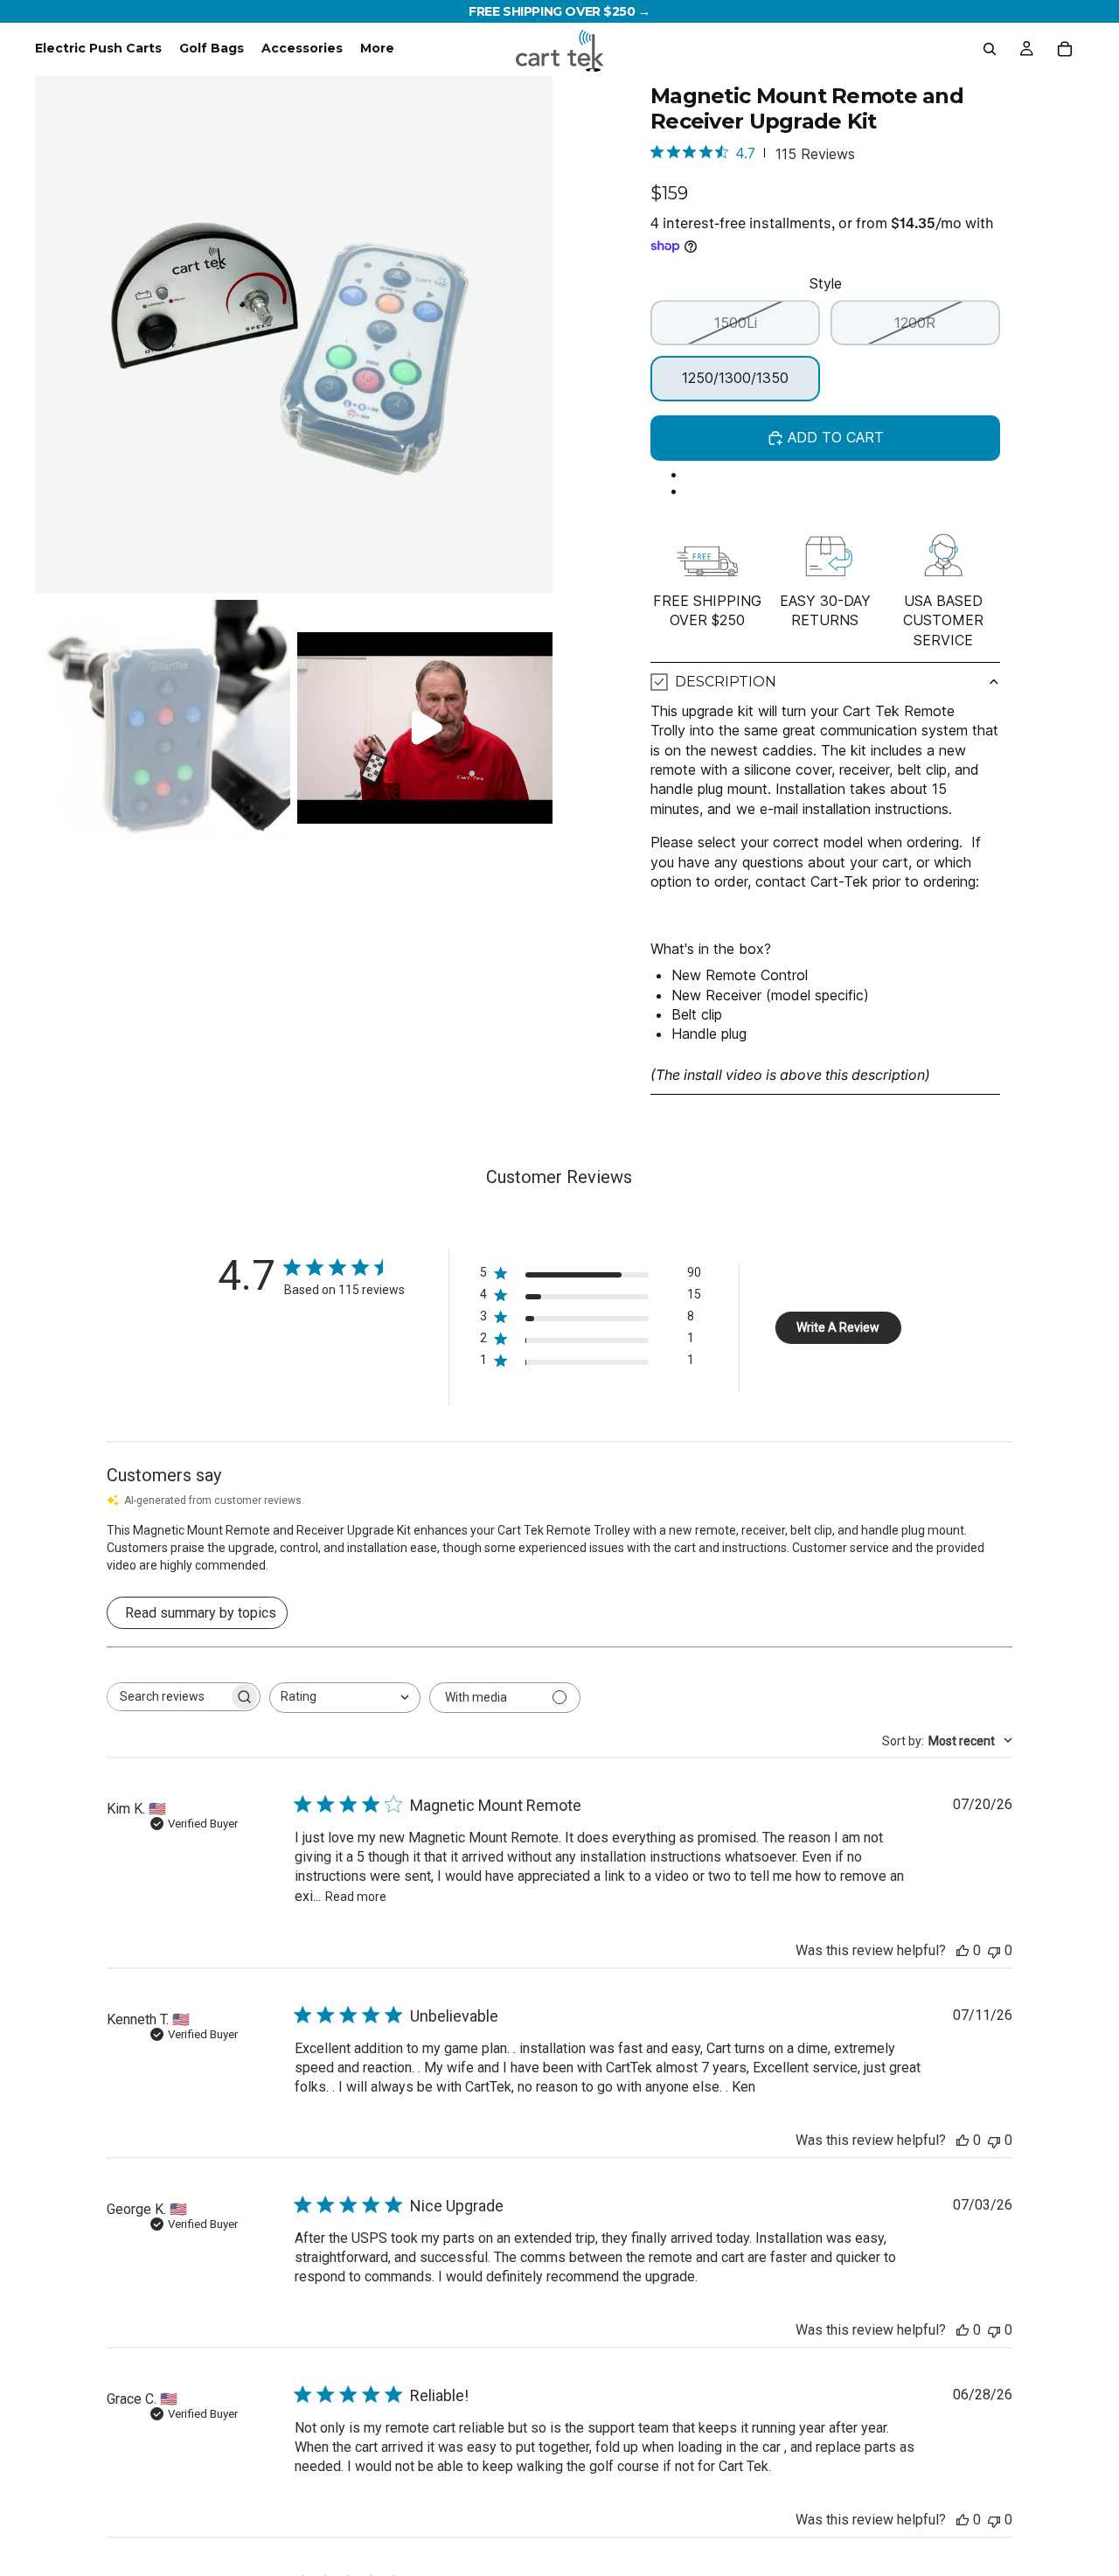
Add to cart (836, 437)
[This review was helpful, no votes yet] (963, 1950)
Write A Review (838, 1327)
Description (726, 682)
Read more (356, 1897)
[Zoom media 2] (163, 728)
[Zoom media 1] (294, 334)
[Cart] (1065, 49)
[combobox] (345, 1698)
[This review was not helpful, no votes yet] (994, 1950)
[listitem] (377, 49)
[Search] (990, 49)
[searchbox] (168, 1697)
